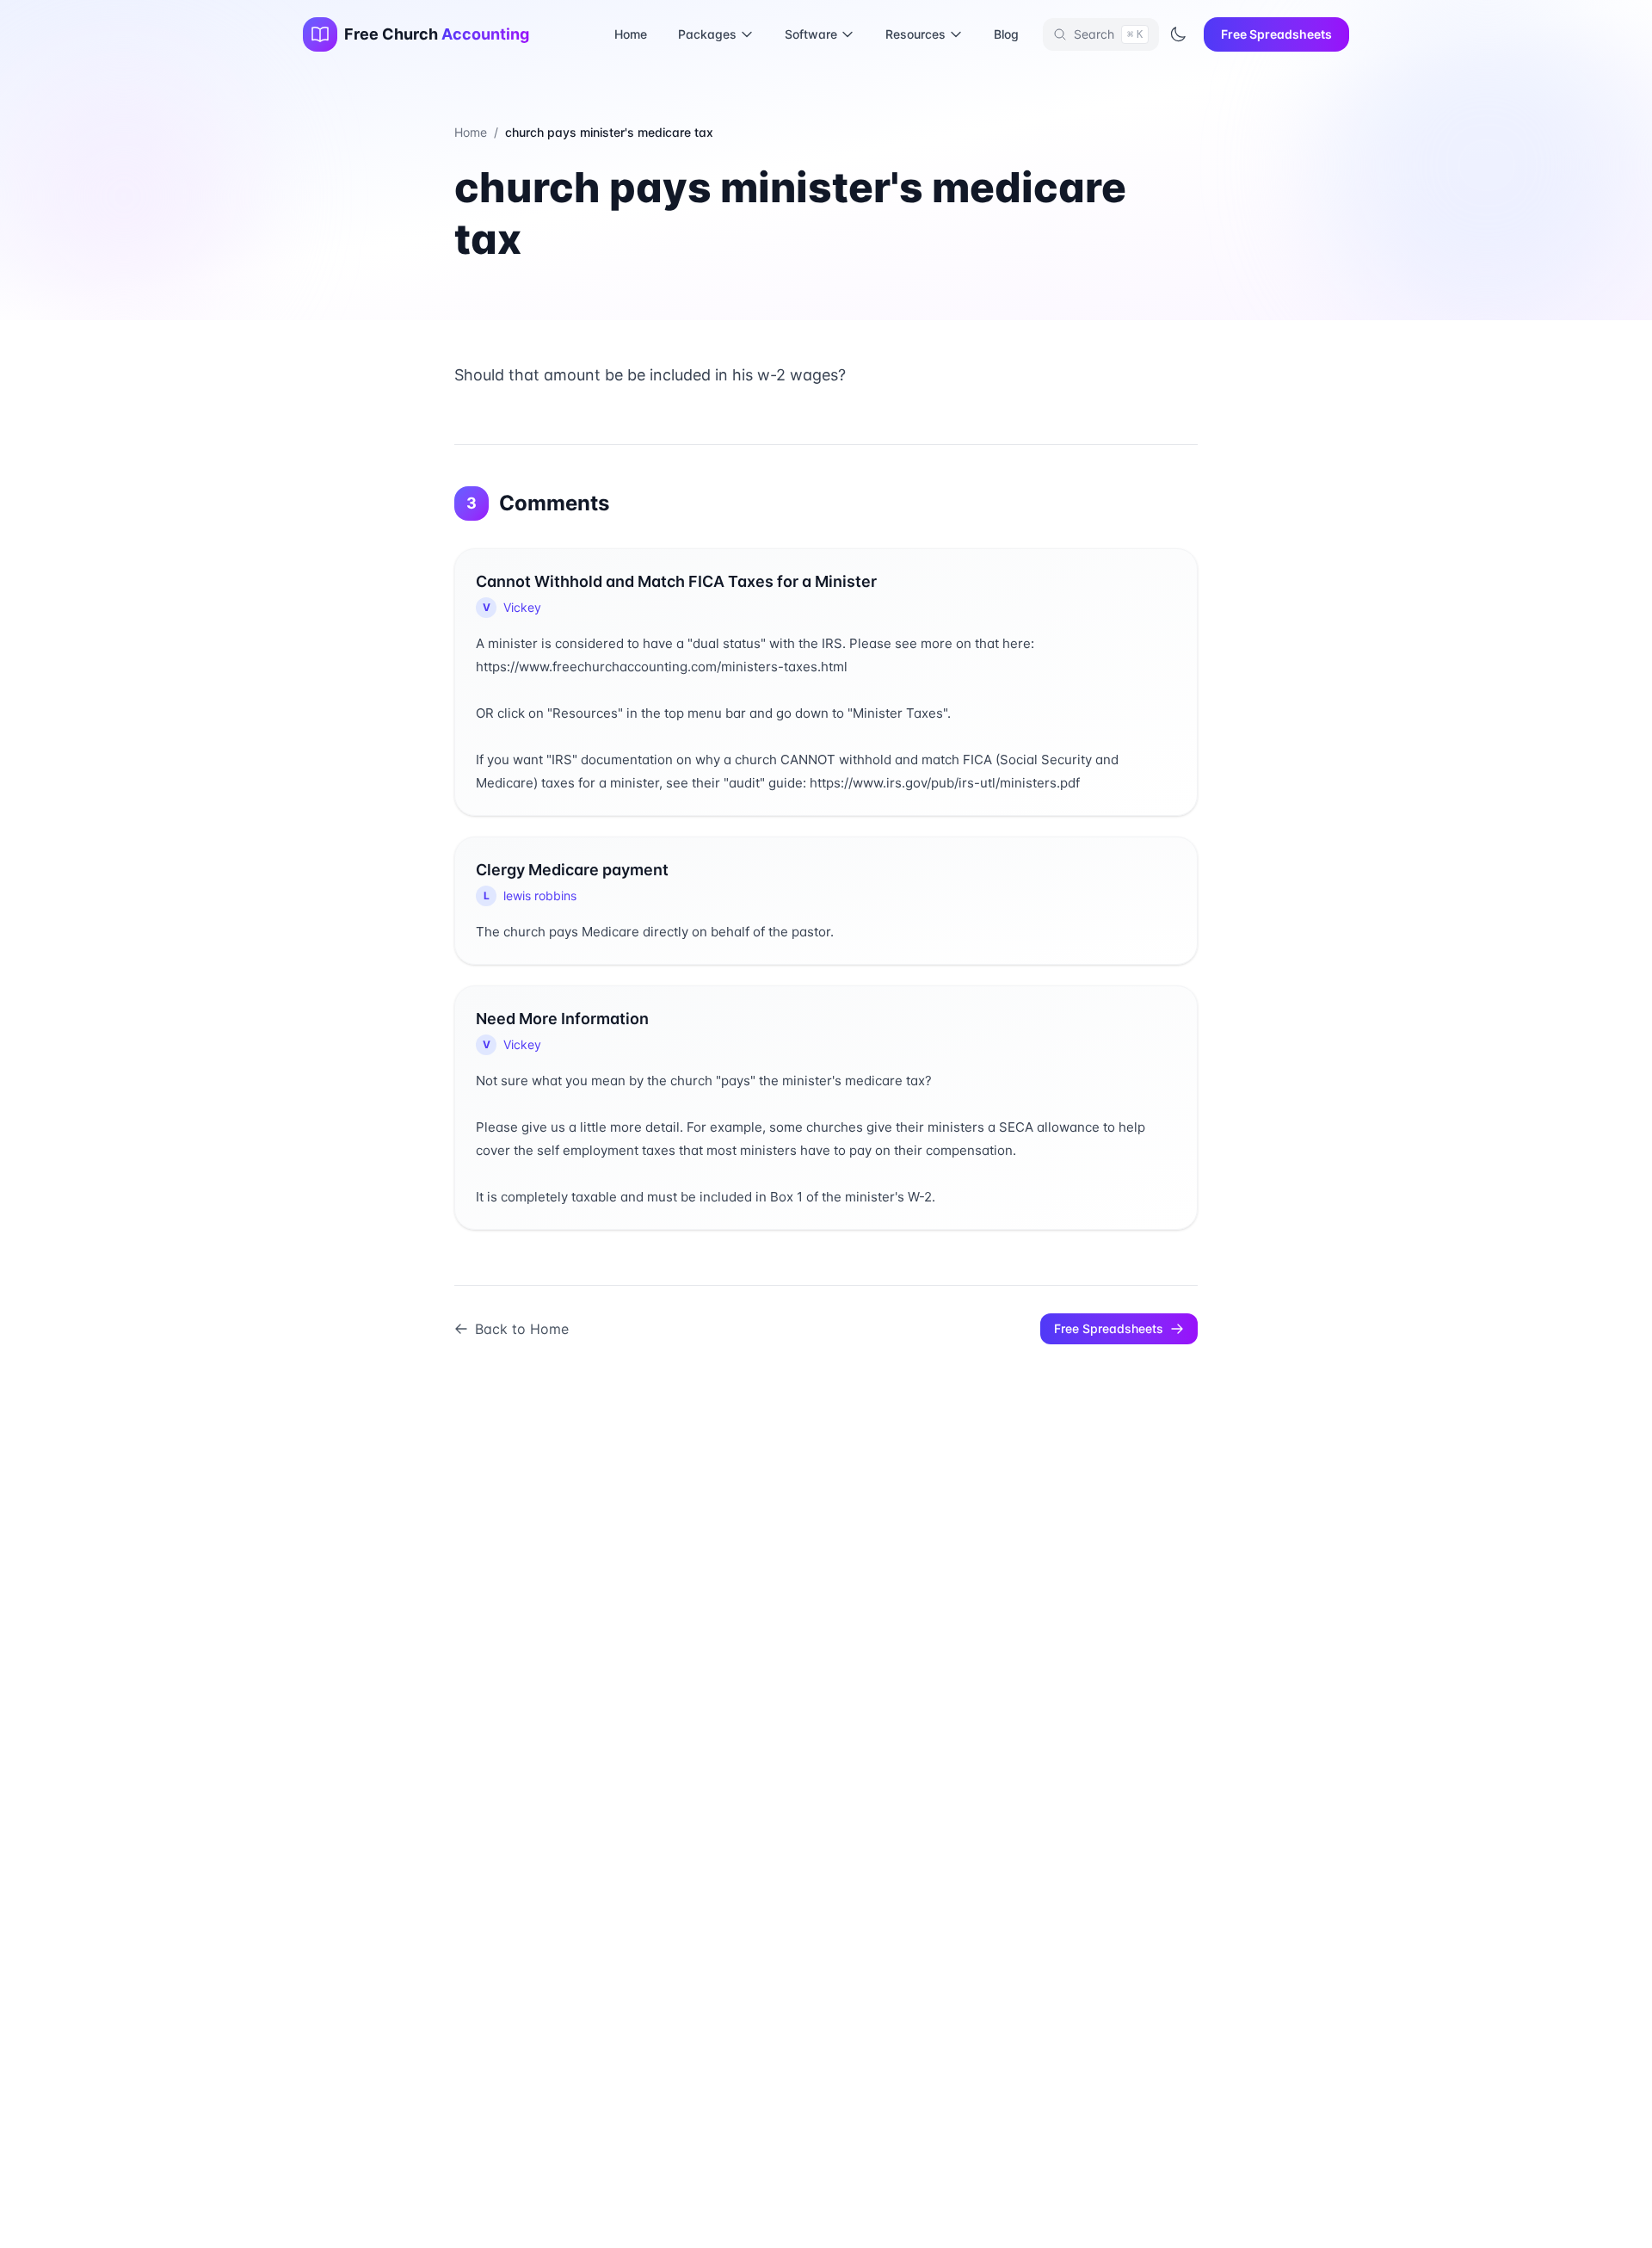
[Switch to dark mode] (1178, 34)
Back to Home (522, 1329)
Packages (707, 34)
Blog (1006, 34)
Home (631, 34)
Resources (915, 34)
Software (811, 34)
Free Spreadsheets (1276, 34)
